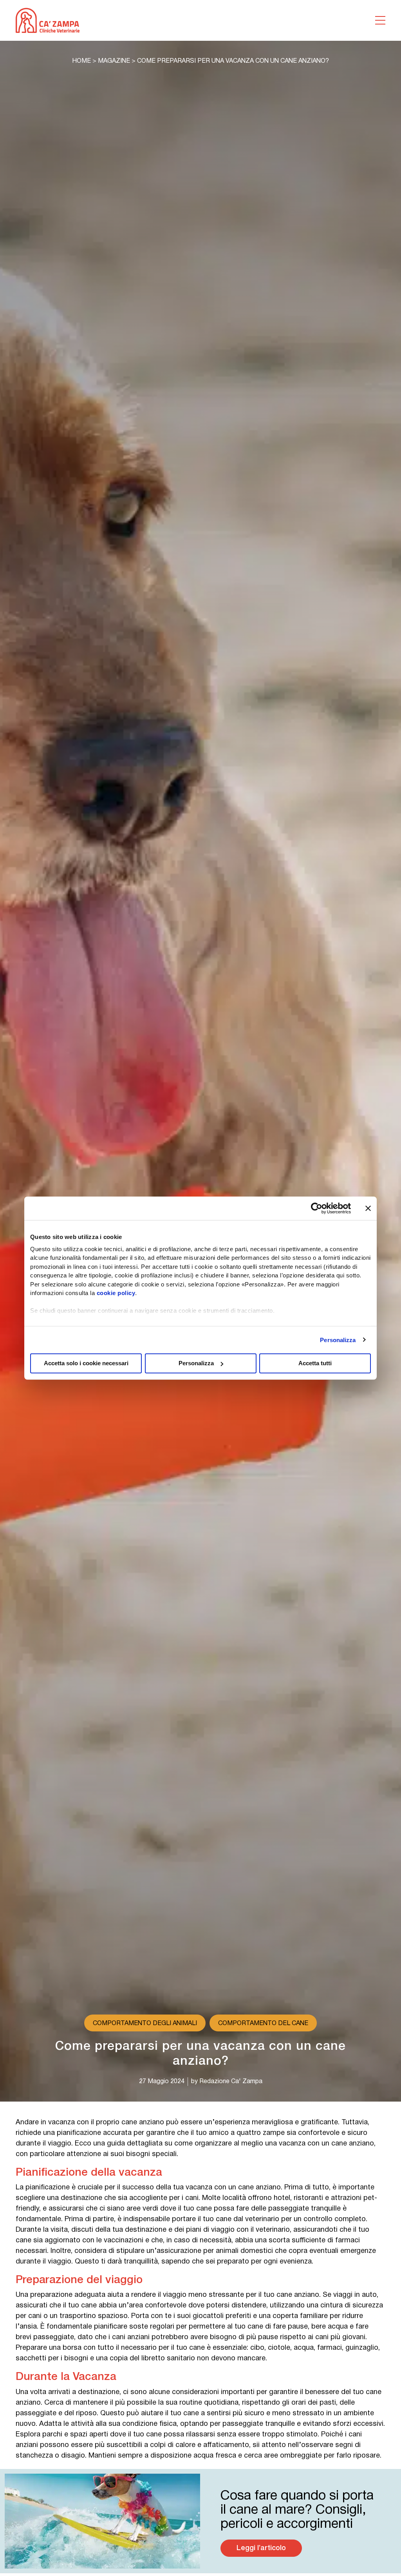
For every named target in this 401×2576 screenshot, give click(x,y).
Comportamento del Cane (263, 2024)
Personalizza (338, 1340)
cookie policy (116, 1293)
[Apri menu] (380, 20)
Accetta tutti (315, 1363)
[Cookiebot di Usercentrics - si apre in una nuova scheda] (317, 1208)
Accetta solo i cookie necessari (86, 1363)
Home (81, 61)
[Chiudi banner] (368, 1208)
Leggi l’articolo (261, 2548)
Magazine (114, 61)
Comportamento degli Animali (145, 2024)
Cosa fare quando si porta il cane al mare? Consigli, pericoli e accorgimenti (297, 2510)
